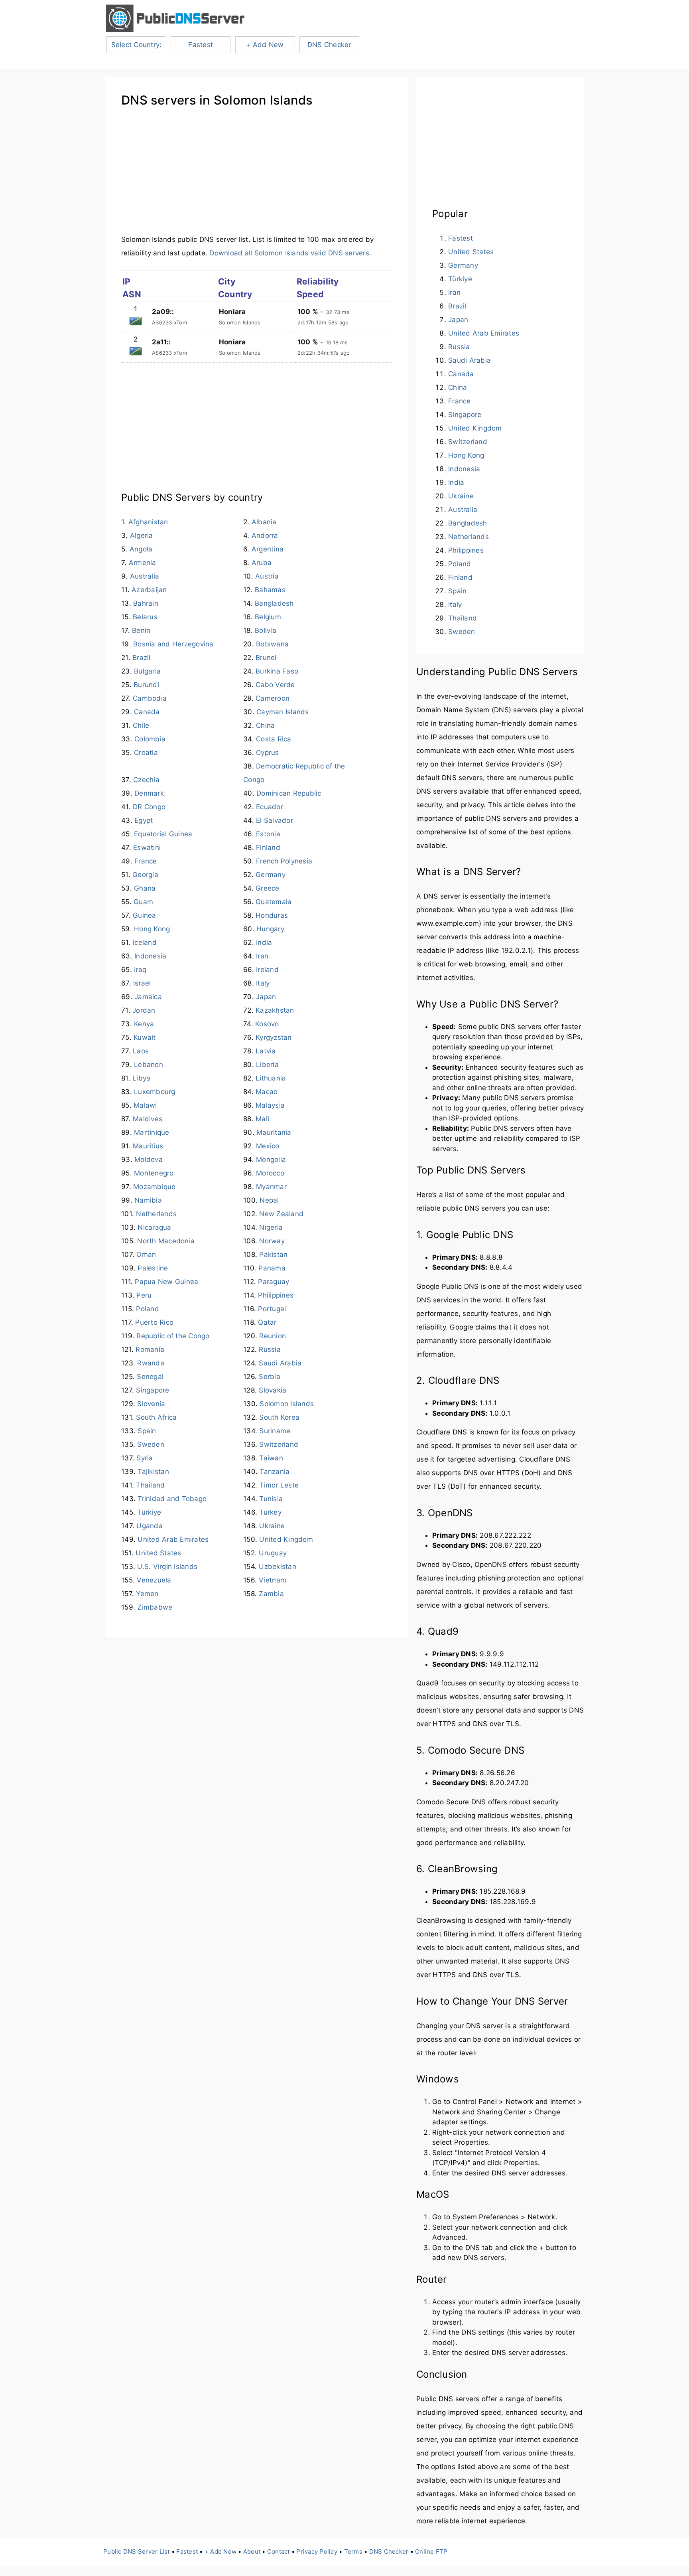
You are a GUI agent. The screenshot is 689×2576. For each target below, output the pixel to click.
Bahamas (270, 590)
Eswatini (147, 847)
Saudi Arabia (280, 1363)
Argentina (268, 549)
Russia (270, 1349)
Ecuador (270, 807)
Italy (263, 983)
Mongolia (271, 1160)
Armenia (143, 563)
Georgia (145, 875)
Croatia (146, 753)
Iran (262, 956)
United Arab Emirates (173, 1539)
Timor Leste (279, 1485)
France (146, 861)
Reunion (273, 1336)
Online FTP (431, 2551)
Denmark (149, 793)
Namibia (148, 1200)
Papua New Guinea (166, 1282)
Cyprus (268, 753)
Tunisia (271, 1499)
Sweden (151, 1444)
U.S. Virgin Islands (167, 1567)
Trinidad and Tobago (172, 1499)
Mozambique (155, 1187)
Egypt (144, 820)
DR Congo (149, 807)
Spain (147, 1431)
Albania (264, 522)
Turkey (270, 1512)
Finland (268, 847)
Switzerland (279, 1444)
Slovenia (151, 1404)
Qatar (267, 1322)
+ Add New (265, 45)
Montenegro (154, 1173)
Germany (271, 875)
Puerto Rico (154, 1322)
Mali (262, 1119)
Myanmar (271, 1187)
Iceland (145, 942)
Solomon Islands (287, 1404)
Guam (143, 902)
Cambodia (150, 698)
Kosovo (267, 1024)
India (264, 942)
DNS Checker (329, 45)
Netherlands (156, 1214)
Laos (141, 1051)
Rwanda (151, 1363)
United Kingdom (286, 1539)
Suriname (275, 1431)
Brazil (142, 658)
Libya (141, 1078)
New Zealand (281, 1214)
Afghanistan (148, 522)
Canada (147, 712)
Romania (150, 1349)
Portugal (272, 1309)
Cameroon (273, 698)
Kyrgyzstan (274, 1037)
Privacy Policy (317, 2551)
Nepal (269, 1200)
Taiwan (271, 1458)
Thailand (150, 1485)
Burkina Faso (277, 671)
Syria (145, 1458)
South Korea (279, 1417)
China (265, 725)
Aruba (262, 563)
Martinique (152, 1132)
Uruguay (273, 1553)
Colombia (150, 739)
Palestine (153, 1268)
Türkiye (149, 1512)
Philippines (276, 1295)
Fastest (201, 45)
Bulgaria (147, 671)
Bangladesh (274, 603)
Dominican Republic (289, 793)
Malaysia (270, 1105)
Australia (145, 576)
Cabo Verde (275, 685)
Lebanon (149, 1065)
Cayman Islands (283, 712)
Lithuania (271, 1078)
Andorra (265, 535)
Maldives (148, 1119)
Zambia (271, 1594)
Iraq (140, 970)
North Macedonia (166, 1241)
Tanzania (275, 1472)
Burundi (146, 685)
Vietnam (273, 1580)
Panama (272, 1268)
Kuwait (145, 1037)
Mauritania (274, 1132)
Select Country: (137, 45)
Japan (266, 997)
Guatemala (274, 902)
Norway (272, 1241)
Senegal (150, 1377)
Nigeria (271, 1227)
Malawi (145, 1105)
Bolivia (266, 630)
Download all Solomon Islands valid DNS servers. (290, 253)
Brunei (266, 658)
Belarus (145, 617)
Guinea (145, 915)
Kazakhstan (275, 1010)
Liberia (267, 1065)
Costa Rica (274, 739)
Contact (279, 2551)
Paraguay (274, 1282)
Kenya (144, 1024)
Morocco (270, 1173)
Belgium (268, 617)
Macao (267, 1092)
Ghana (145, 888)
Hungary (270, 929)
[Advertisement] (257, 177)
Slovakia (273, 1390)
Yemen (147, 1594)
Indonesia (150, 956)
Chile (141, 725)
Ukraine (272, 1526)
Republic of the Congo (173, 1336)
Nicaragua (154, 1227)
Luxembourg (155, 1092)
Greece (268, 888)
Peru (144, 1295)
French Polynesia (284, 861)
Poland (148, 1309)
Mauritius (148, 1146)
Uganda (150, 1526)
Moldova (149, 1160)
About (252, 2551)
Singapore (153, 1390)
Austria (267, 576)
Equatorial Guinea (163, 834)
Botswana (272, 644)
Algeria (142, 535)
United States (158, 1553)
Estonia (268, 834)
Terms (353, 2551)
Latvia (266, 1051)
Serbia (270, 1377)
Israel (142, 983)
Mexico (268, 1146)
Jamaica (148, 997)
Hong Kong (152, 929)
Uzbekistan (278, 1567)
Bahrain (146, 603)
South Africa (156, 1417)
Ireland (267, 970)
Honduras (272, 915)
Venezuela (154, 1580)
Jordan (144, 1010)
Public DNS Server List (137, 2551)
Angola (141, 549)
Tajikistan (153, 1472)
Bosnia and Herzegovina (173, 644)
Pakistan (273, 1254)
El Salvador (275, 820)
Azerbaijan (149, 590)
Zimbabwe (155, 1607)
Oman (146, 1254)
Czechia (146, 780)
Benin (141, 630)
